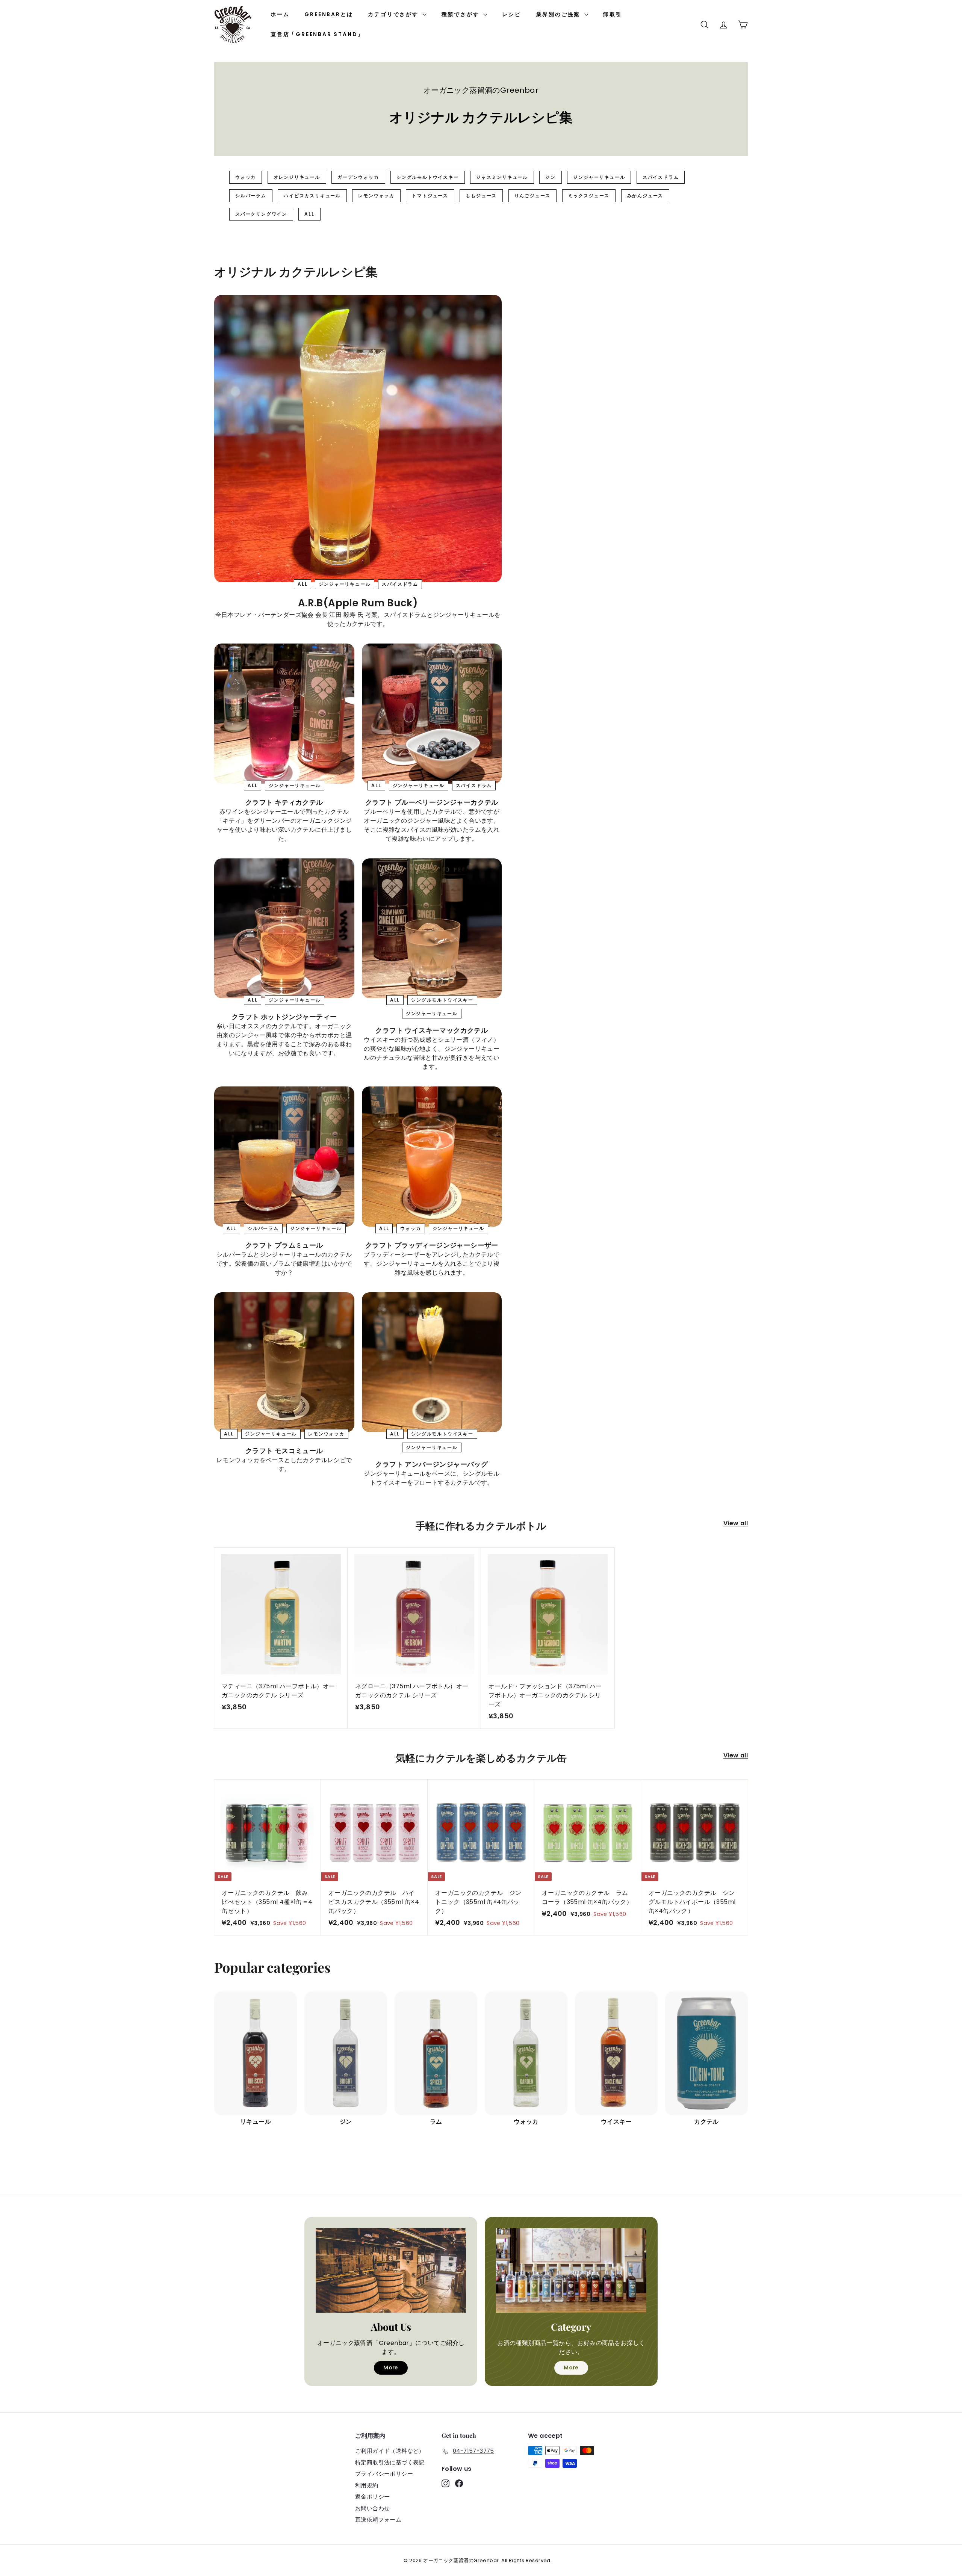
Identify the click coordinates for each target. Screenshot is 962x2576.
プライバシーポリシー (384, 2474)
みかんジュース (645, 196)
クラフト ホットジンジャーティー (284, 1017)
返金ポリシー (372, 2497)
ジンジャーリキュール (599, 177)
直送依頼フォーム (378, 2519)
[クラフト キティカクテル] (284, 714)
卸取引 (613, 14)
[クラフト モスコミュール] (284, 1362)
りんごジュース (533, 196)
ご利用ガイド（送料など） (390, 2451)
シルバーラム (251, 196)
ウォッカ (246, 177)
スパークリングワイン (261, 214)
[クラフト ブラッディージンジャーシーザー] (432, 1157)
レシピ (511, 14)
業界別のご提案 (559, 14)
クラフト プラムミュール (284, 1245)
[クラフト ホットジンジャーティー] (284, 928)
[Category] (571, 2270)
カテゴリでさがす (394, 14)
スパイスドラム (661, 177)
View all (736, 1523)
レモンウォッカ (376, 196)
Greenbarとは (329, 14)
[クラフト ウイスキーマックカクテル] (432, 928)
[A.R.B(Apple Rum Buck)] (358, 439)
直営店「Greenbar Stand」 (317, 34)
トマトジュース (430, 196)
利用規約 (367, 2485)
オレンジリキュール (297, 177)
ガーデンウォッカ (358, 177)
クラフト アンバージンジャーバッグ (432, 1464)
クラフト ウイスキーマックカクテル (432, 1030)
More (391, 2368)
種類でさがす (462, 14)
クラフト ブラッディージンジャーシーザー (432, 1245)
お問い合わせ (372, 2508)
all (309, 214)
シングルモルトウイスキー (428, 177)
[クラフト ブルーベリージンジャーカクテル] (432, 714)
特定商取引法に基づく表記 (390, 2462)
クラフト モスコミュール (284, 1451)
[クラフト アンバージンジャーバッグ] (432, 1362)
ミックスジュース (589, 196)
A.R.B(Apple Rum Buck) (358, 603)
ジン (551, 177)
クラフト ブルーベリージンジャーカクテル (432, 802)
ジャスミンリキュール (502, 177)
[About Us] (391, 2270)
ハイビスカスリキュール (312, 196)
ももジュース (481, 196)
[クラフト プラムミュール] (284, 1157)
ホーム (280, 14)
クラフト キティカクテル (284, 802)
